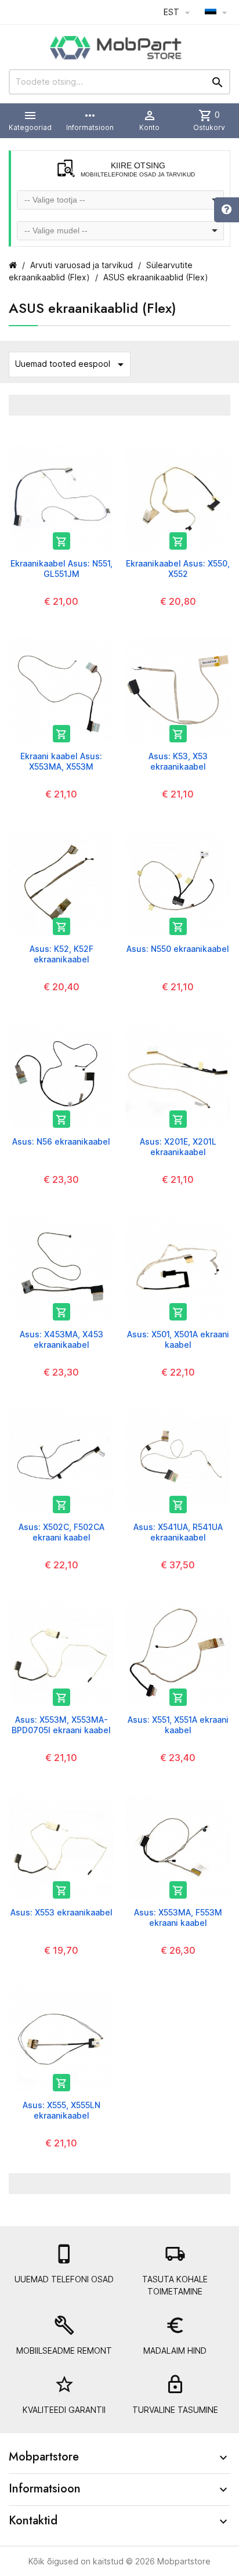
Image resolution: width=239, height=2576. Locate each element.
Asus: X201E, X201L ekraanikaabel (178, 1147)
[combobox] (120, 200)
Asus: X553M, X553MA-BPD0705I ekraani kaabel (61, 1725)
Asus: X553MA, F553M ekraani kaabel (178, 1917)
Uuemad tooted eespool (71, 365)
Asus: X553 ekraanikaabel (61, 1912)
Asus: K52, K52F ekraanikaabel (61, 954)
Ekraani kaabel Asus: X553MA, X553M (61, 761)
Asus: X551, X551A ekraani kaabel (178, 1725)
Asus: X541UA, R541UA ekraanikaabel (178, 1532)
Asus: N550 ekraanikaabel (178, 949)
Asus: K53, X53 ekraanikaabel (178, 761)
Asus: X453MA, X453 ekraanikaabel (61, 1339)
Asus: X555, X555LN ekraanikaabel (61, 2110)
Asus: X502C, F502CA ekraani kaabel (61, 1532)
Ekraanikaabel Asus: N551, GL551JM (61, 569)
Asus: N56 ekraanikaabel (61, 1141)
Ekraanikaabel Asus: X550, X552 (178, 569)
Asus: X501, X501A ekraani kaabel (178, 1339)
